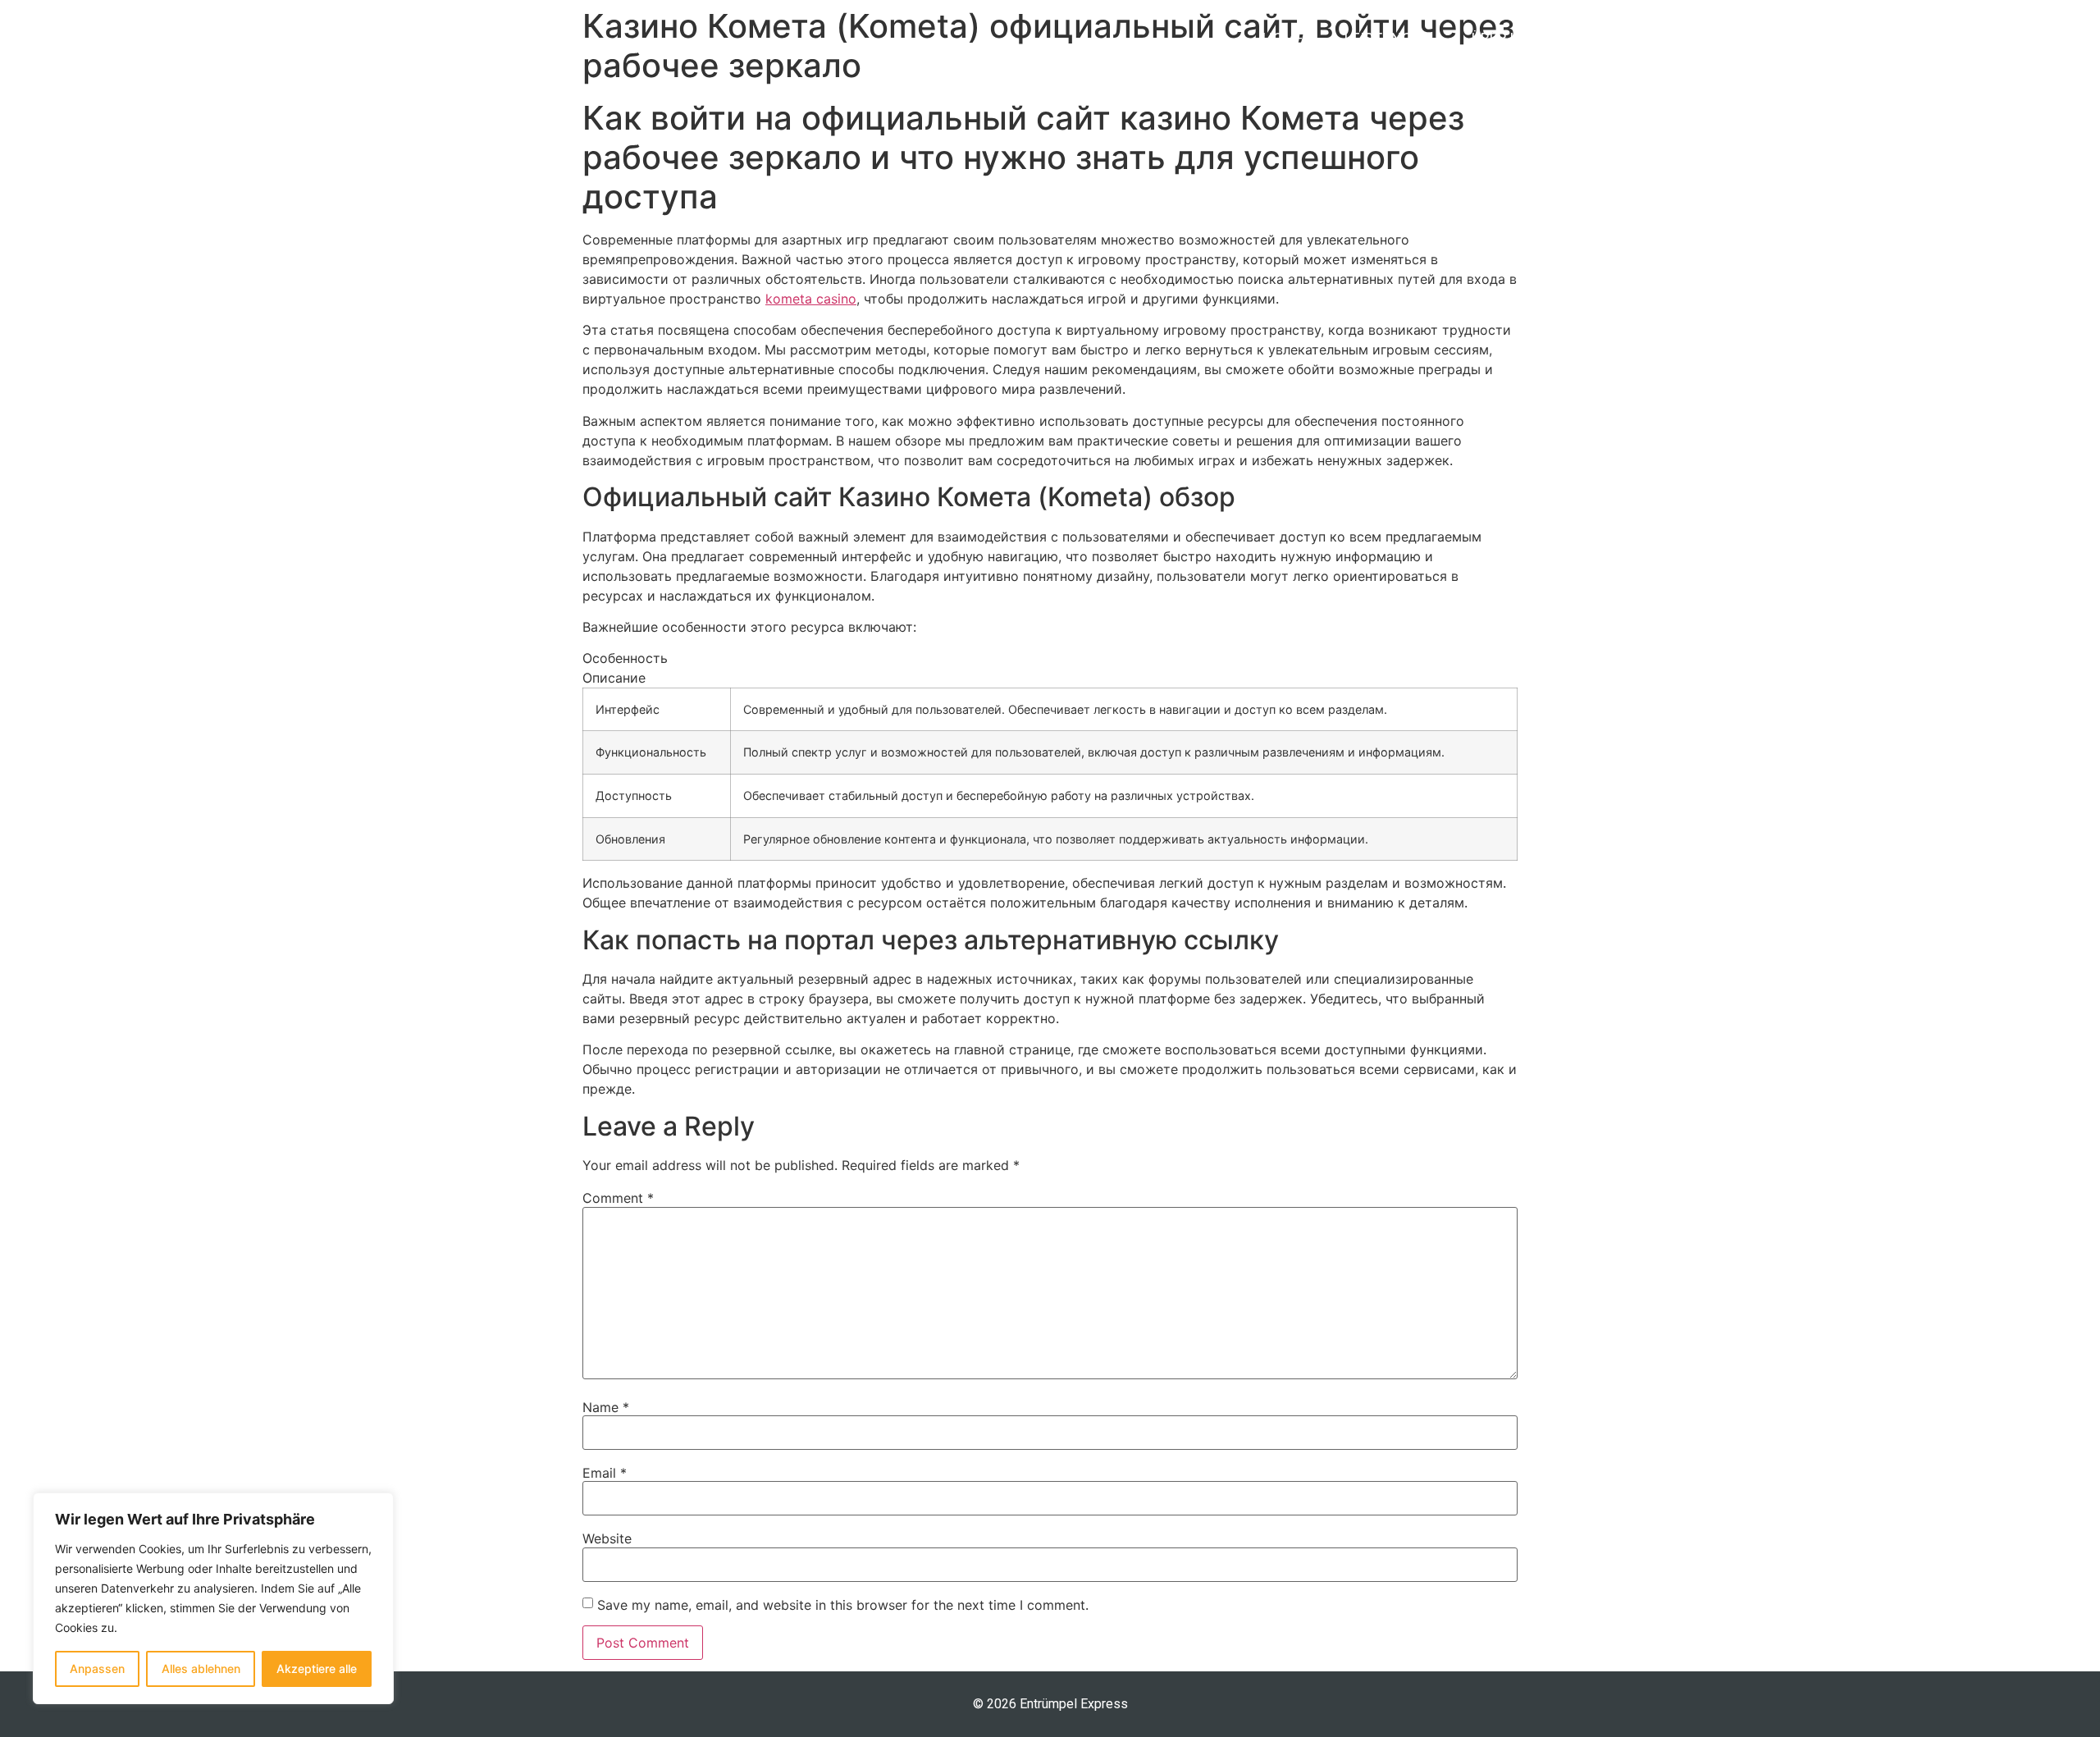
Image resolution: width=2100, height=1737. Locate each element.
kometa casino (811, 299)
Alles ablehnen (201, 1668)
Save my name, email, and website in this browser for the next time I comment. (843, 1605)
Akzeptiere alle (317, 1668)
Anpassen (97, 1668)
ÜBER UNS (1505, 38)
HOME (1283, 38)
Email (605, 1473)
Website (607, 1538)
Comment (618, 1198)
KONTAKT (1612, 38)
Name (606, 1407)
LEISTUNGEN (1388, 38)
